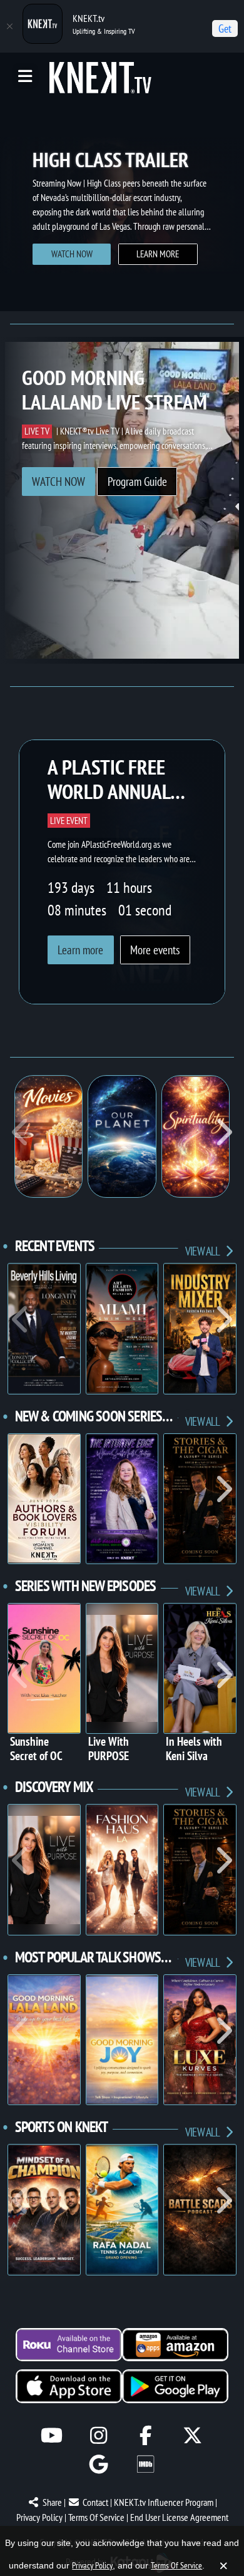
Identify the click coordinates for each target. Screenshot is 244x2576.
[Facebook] (145, 2435)
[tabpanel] (122, 205)
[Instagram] (99, 2435)
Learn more (73, 266)
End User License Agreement (179, 2517)
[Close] (9, 26)
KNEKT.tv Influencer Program (164, 2502)
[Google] (99, 2464)
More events (155, 950)
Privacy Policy (39, 2517)
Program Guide (137, 482)
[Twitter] (192, 2435)
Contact (95, 2502)
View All (203, 1251)
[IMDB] (145, 2464)
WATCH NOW (58, 482)
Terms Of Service (96, 2517)
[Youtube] (52, 2435)
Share (52, 2502)
